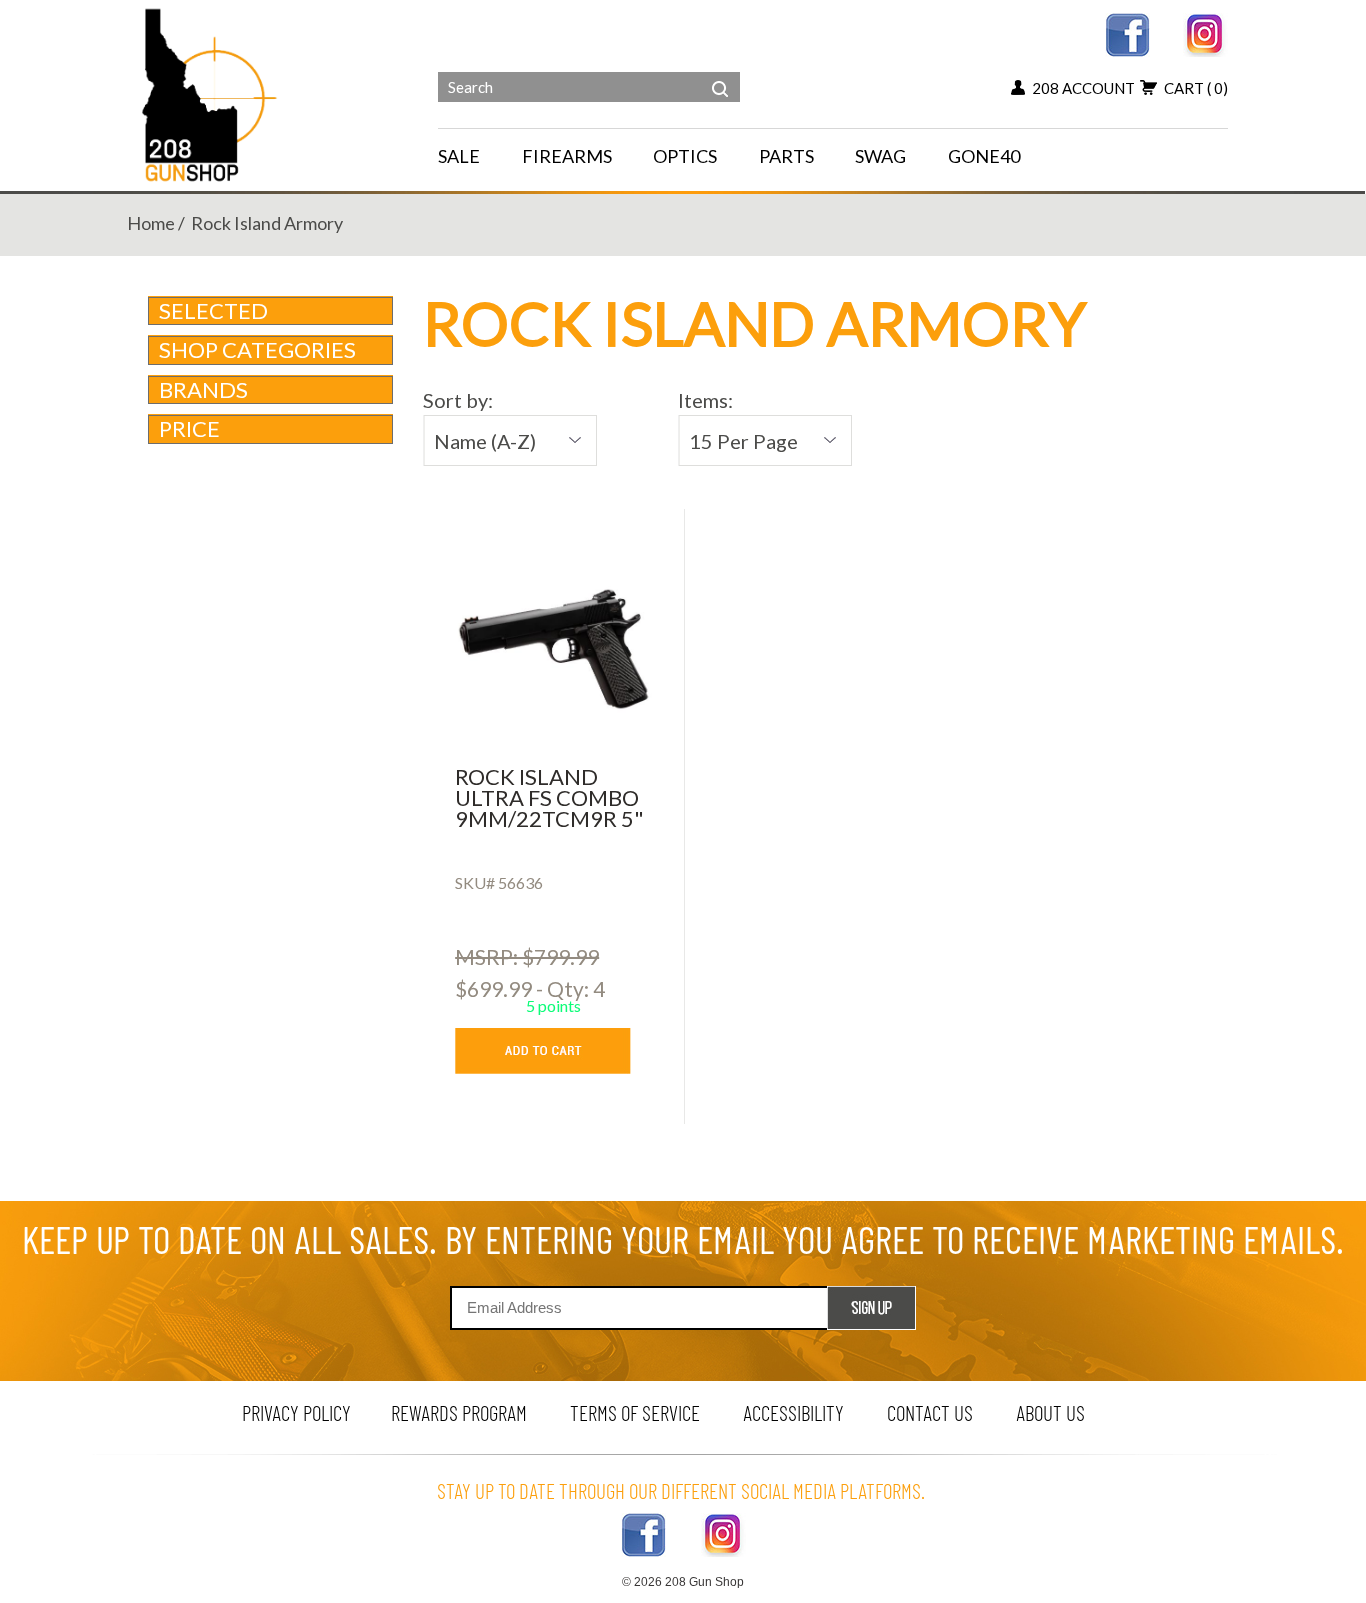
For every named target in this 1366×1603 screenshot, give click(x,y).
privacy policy (296, 1412)
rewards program (459, 1412)
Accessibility (793, 1412)
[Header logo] (211, 93)
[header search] (720, 74)
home (151, 223)
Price (189, 428)
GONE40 (984, 156)
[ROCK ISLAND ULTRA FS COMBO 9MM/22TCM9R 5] (553, 649)
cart (1196, 88)
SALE (459, 156)
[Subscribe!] (871, 1308)
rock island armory (267, 223)
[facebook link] (1127, 32)
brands (203, 389)
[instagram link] (1205, 32)
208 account (1083, 88)
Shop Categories (257, 349)
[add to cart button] (557, 1051)
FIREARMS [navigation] (567, 156)
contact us (930, 1412)
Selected (213, 310)
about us (1050, 1412)
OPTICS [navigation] (685, 156)
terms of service (635, 1412)
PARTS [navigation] (786, 156)
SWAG (880, 156)
